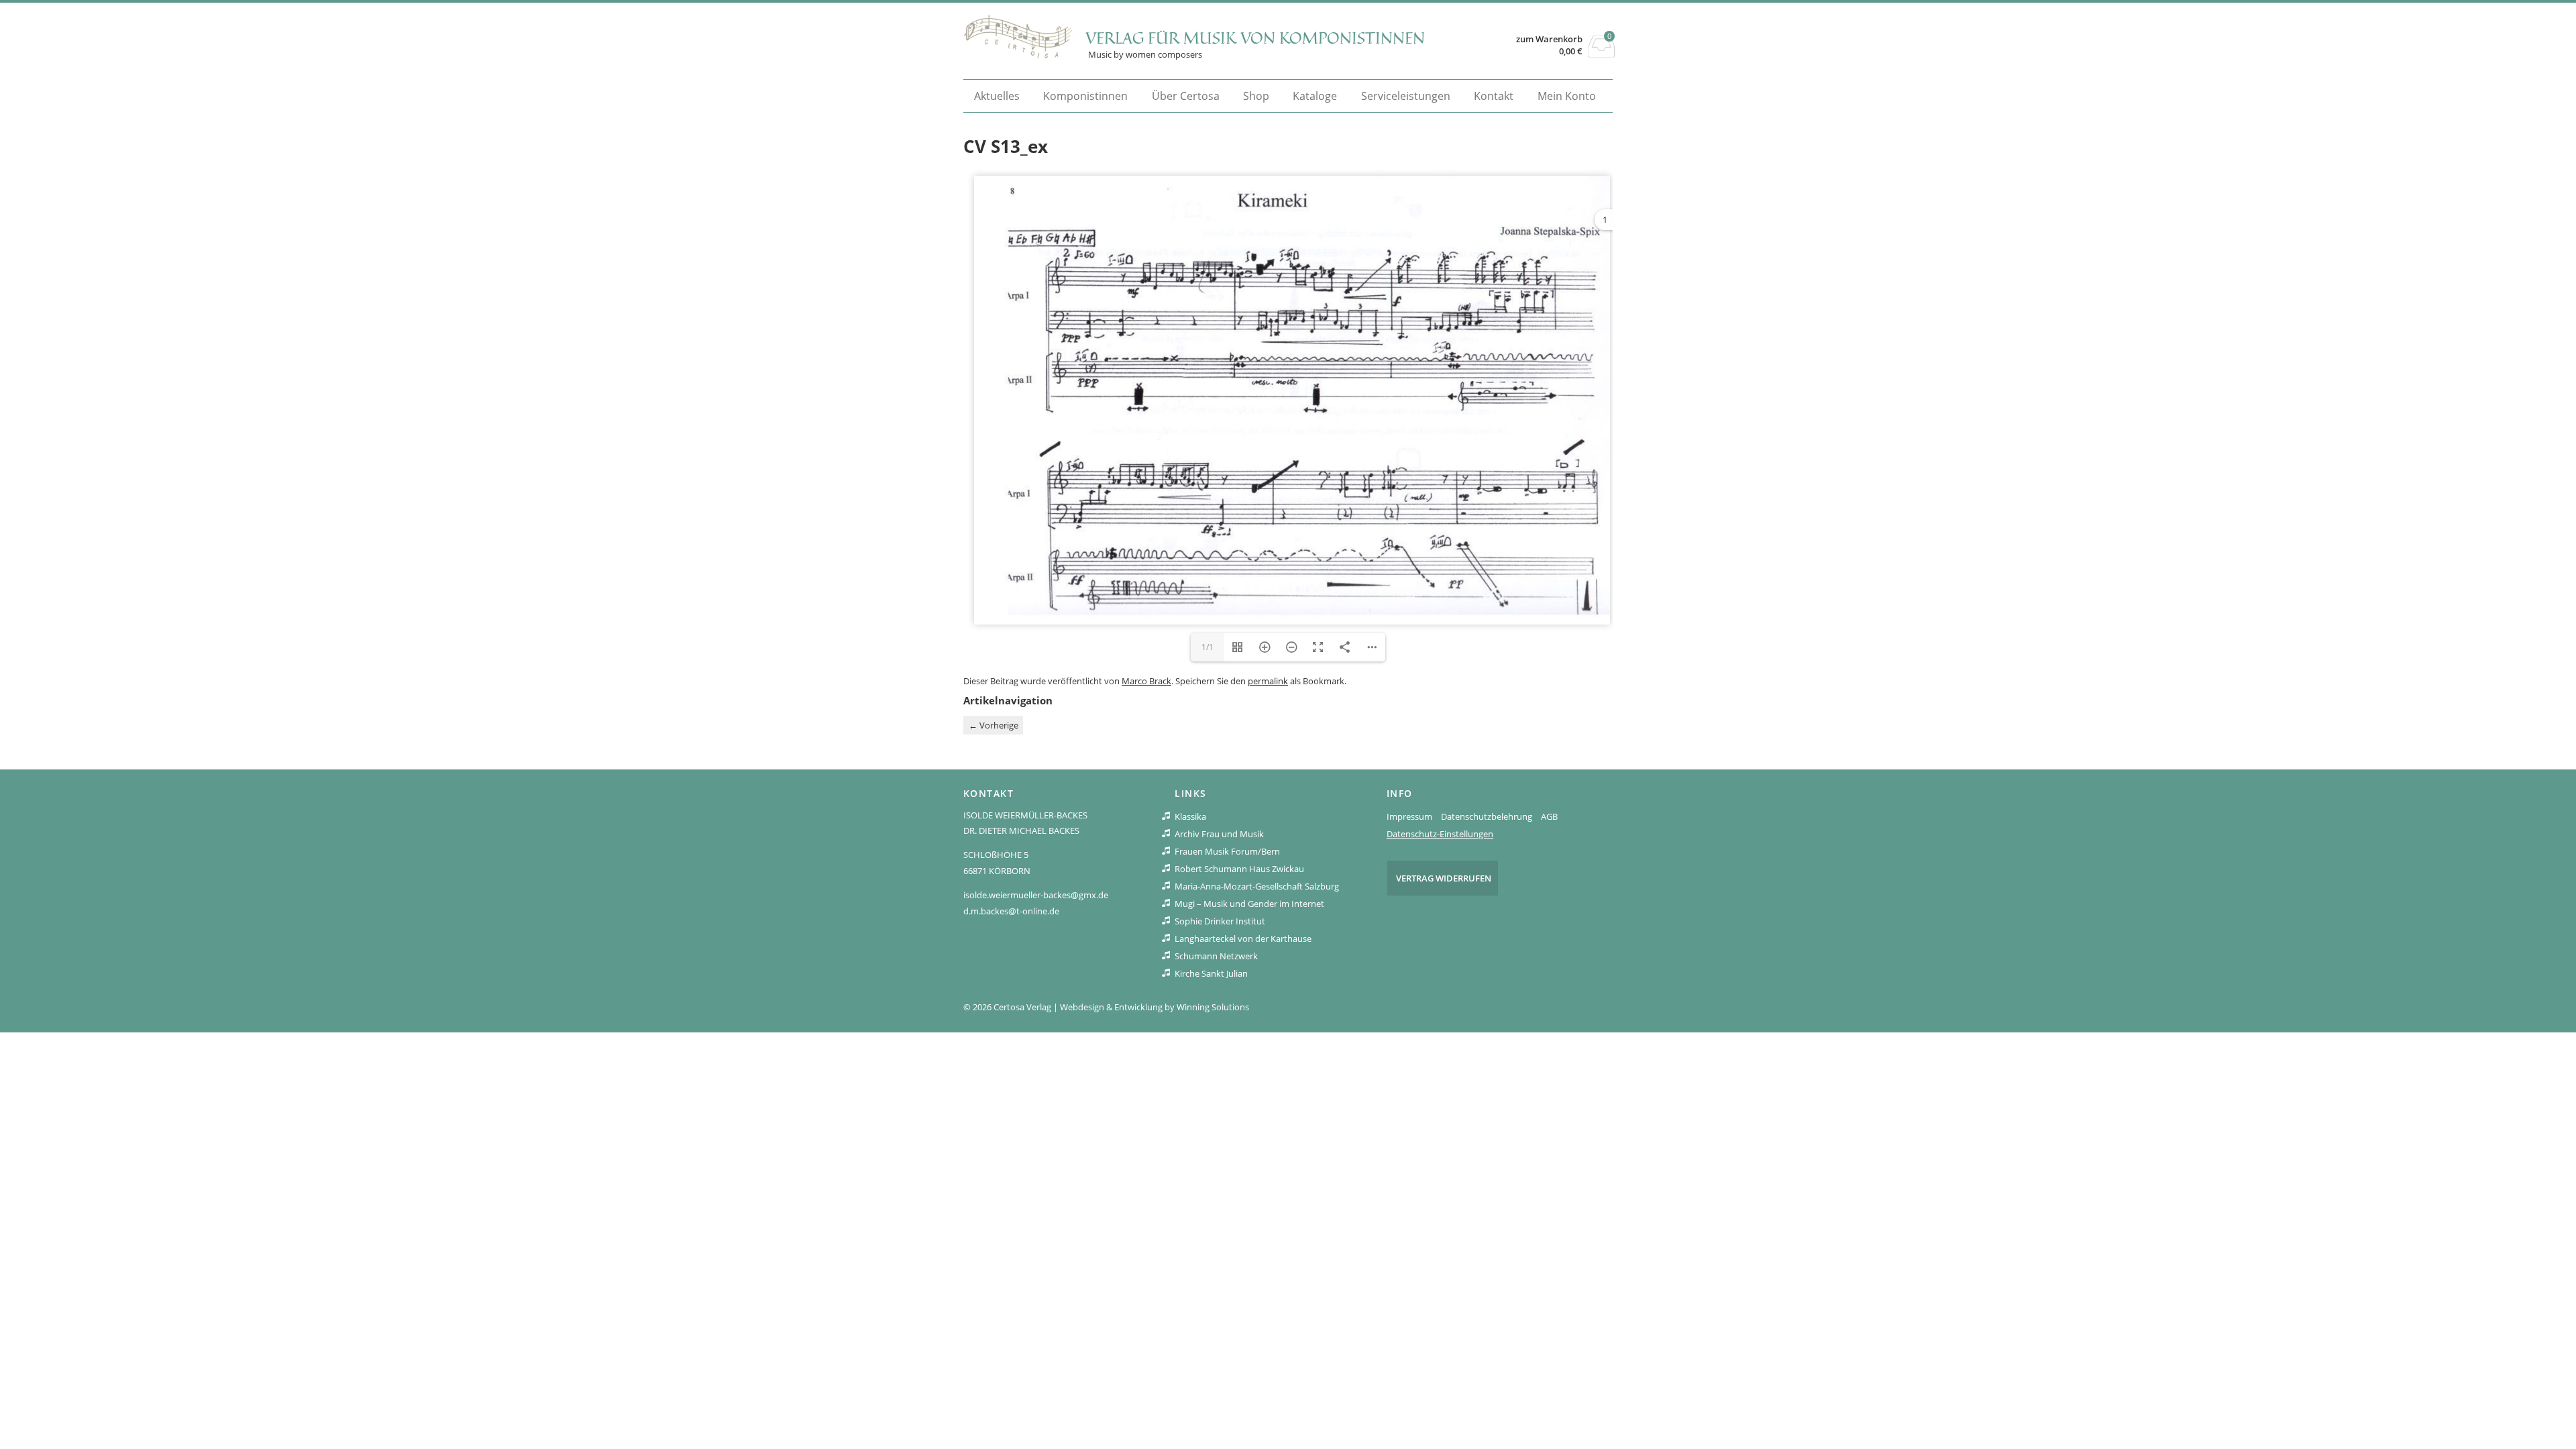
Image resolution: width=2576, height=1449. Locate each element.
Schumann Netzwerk (1216, 956)
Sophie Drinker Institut (1220, 921)
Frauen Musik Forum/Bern (1227, 851)
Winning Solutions (1213, 1007)
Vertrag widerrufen (1444, 878)
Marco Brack (1146, 681)
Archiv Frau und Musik (1219, 834)
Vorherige (994, 725)
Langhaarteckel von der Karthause (1243, 938)
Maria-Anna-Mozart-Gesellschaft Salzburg (1257, 886)
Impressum (1409, 816)
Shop (1256, 96)
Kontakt (1494, 96)
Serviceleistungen (1406, 96)
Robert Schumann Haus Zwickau (1239, 869)
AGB (1549, 816)
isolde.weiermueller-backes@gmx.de (1036, 895)
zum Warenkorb (1549, 39)
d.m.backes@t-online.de (1011, 911)
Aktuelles (997, 96)
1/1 (1207, 647)
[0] (1602, 54)
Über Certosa (1186, 96)
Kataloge (1315, 96)
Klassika (1190, 816)
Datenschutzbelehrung (1487, 816)
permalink (1268, 681)
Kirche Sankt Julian (1211, 973)
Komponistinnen (1085, 96)
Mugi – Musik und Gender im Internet (1249, 904)
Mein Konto (1567, 96)
